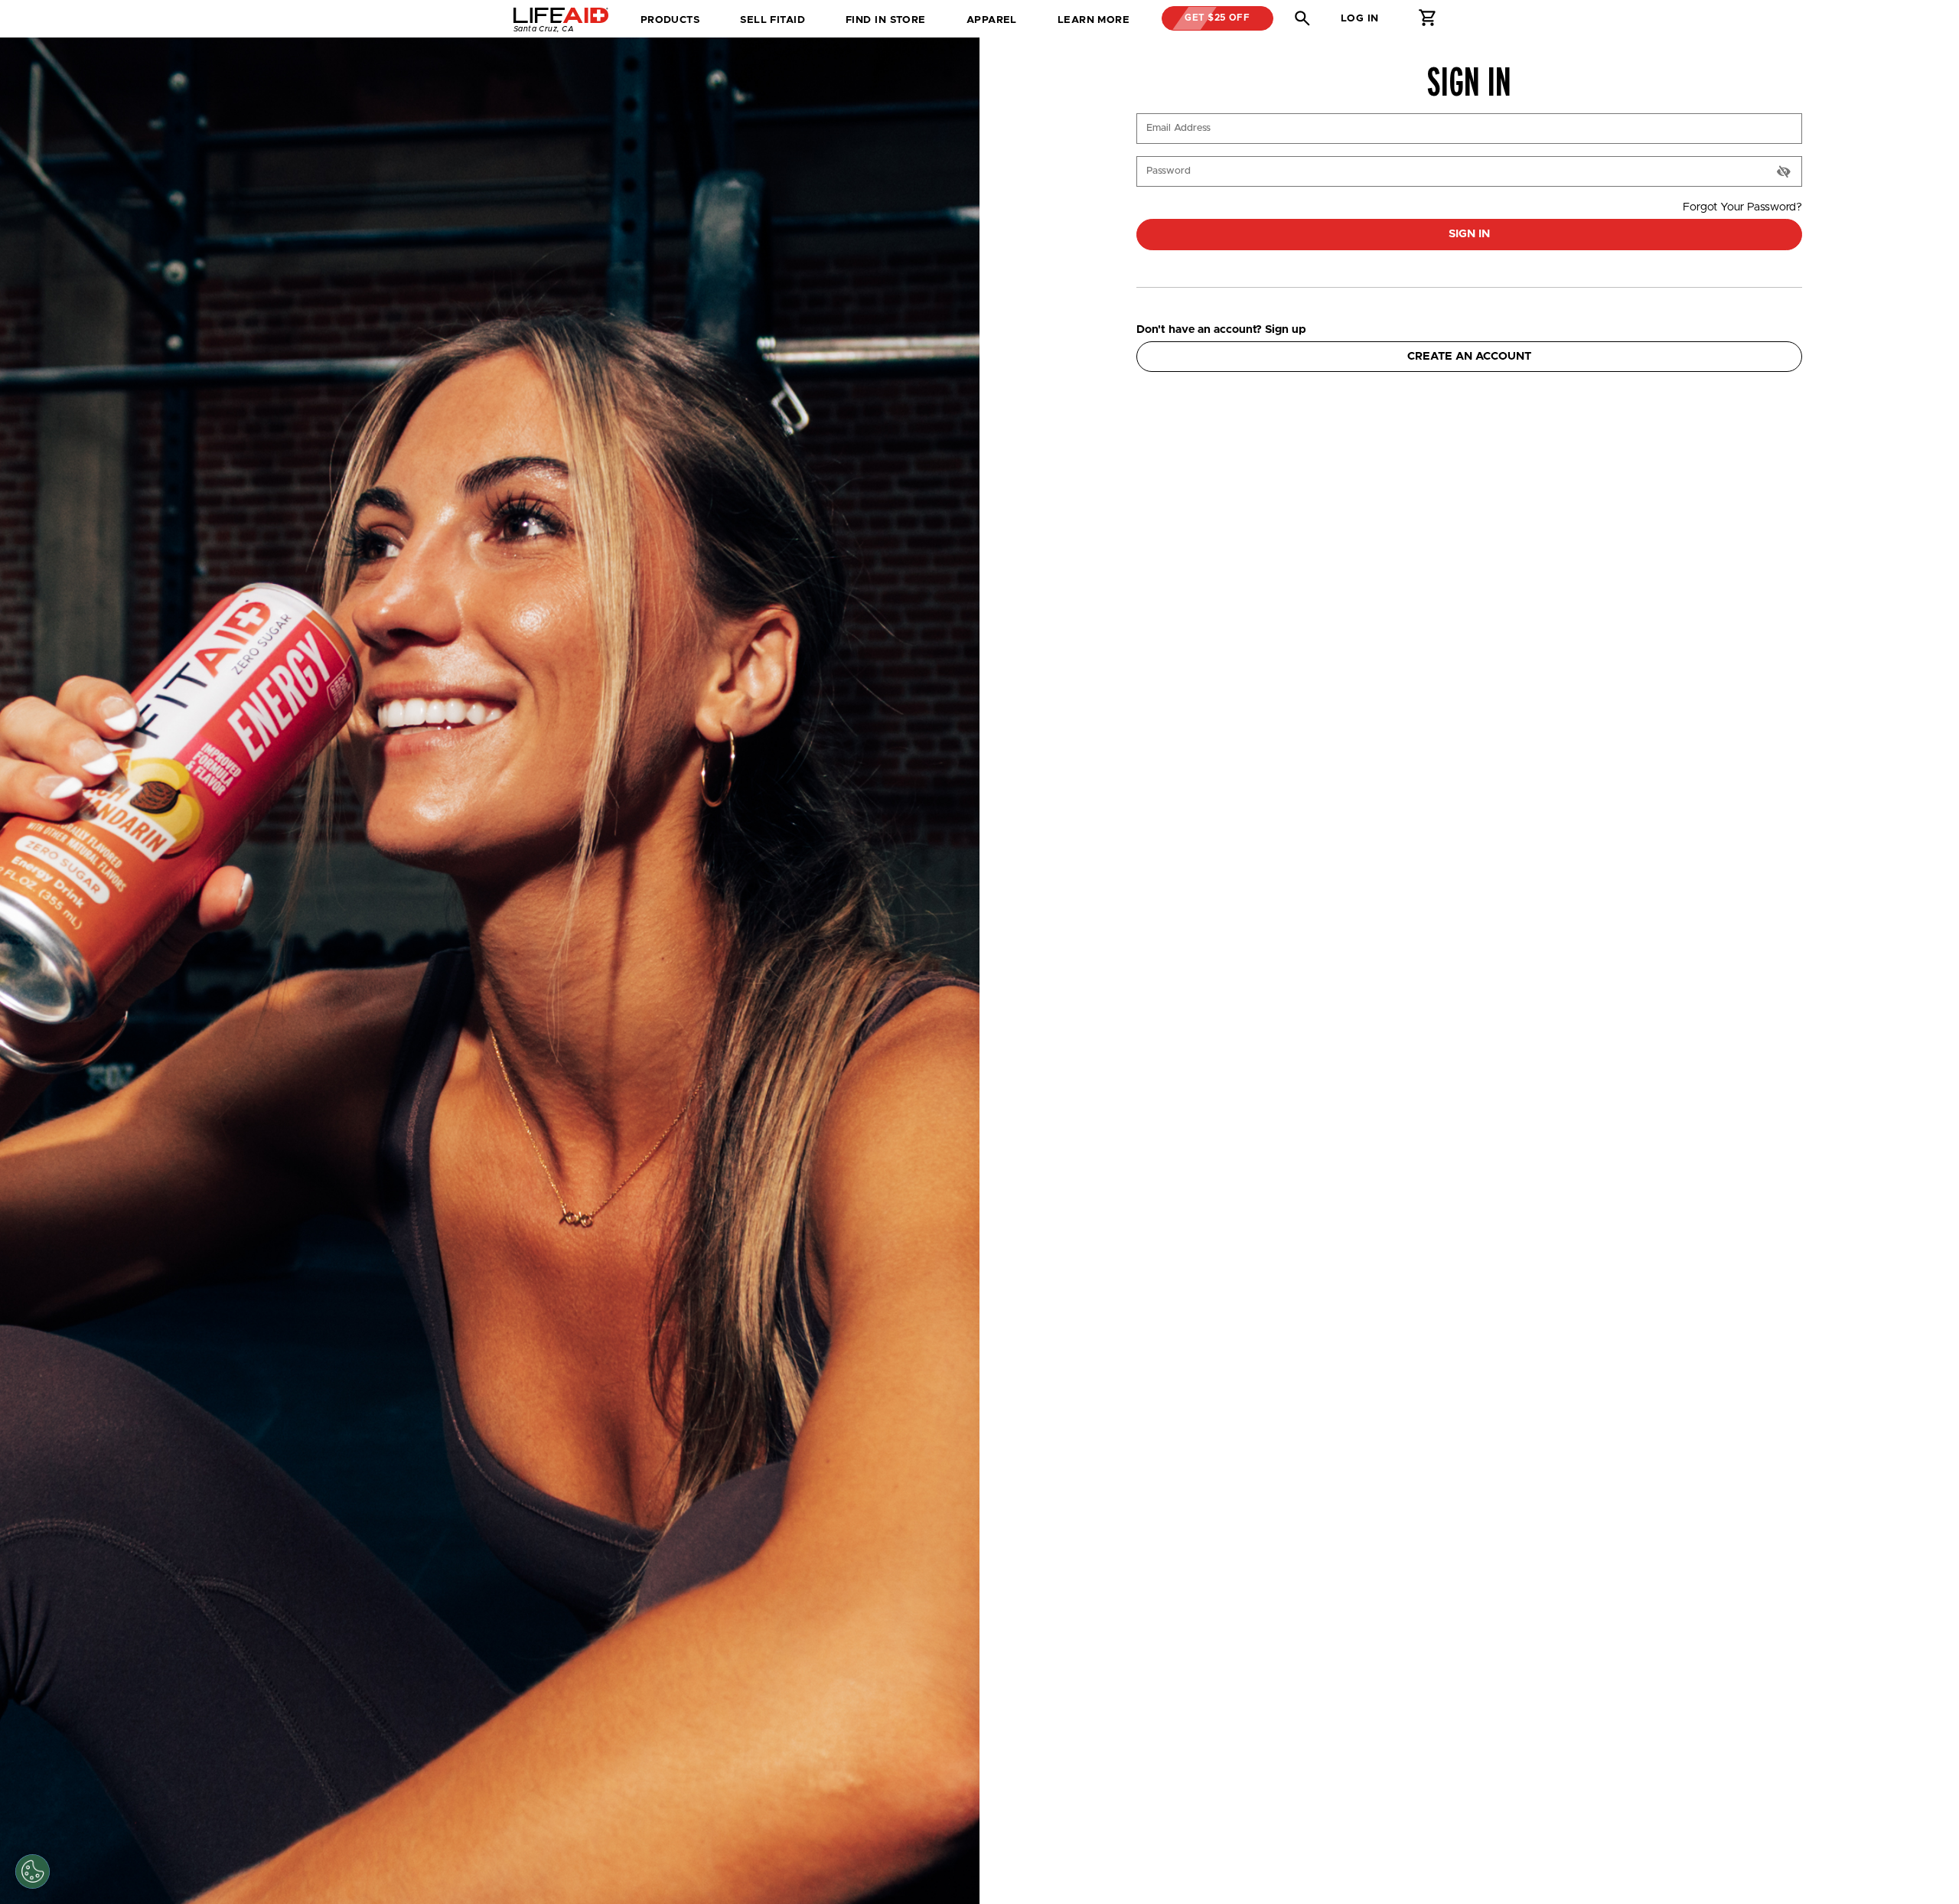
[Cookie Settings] (33, 1871)
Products (670, 20)
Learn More (1094, 20)
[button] (1302, 18)
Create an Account (1469, 356)
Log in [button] (1360, 18)
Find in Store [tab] (885, 25)
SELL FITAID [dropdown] (773, 20)
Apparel (992, 20)
